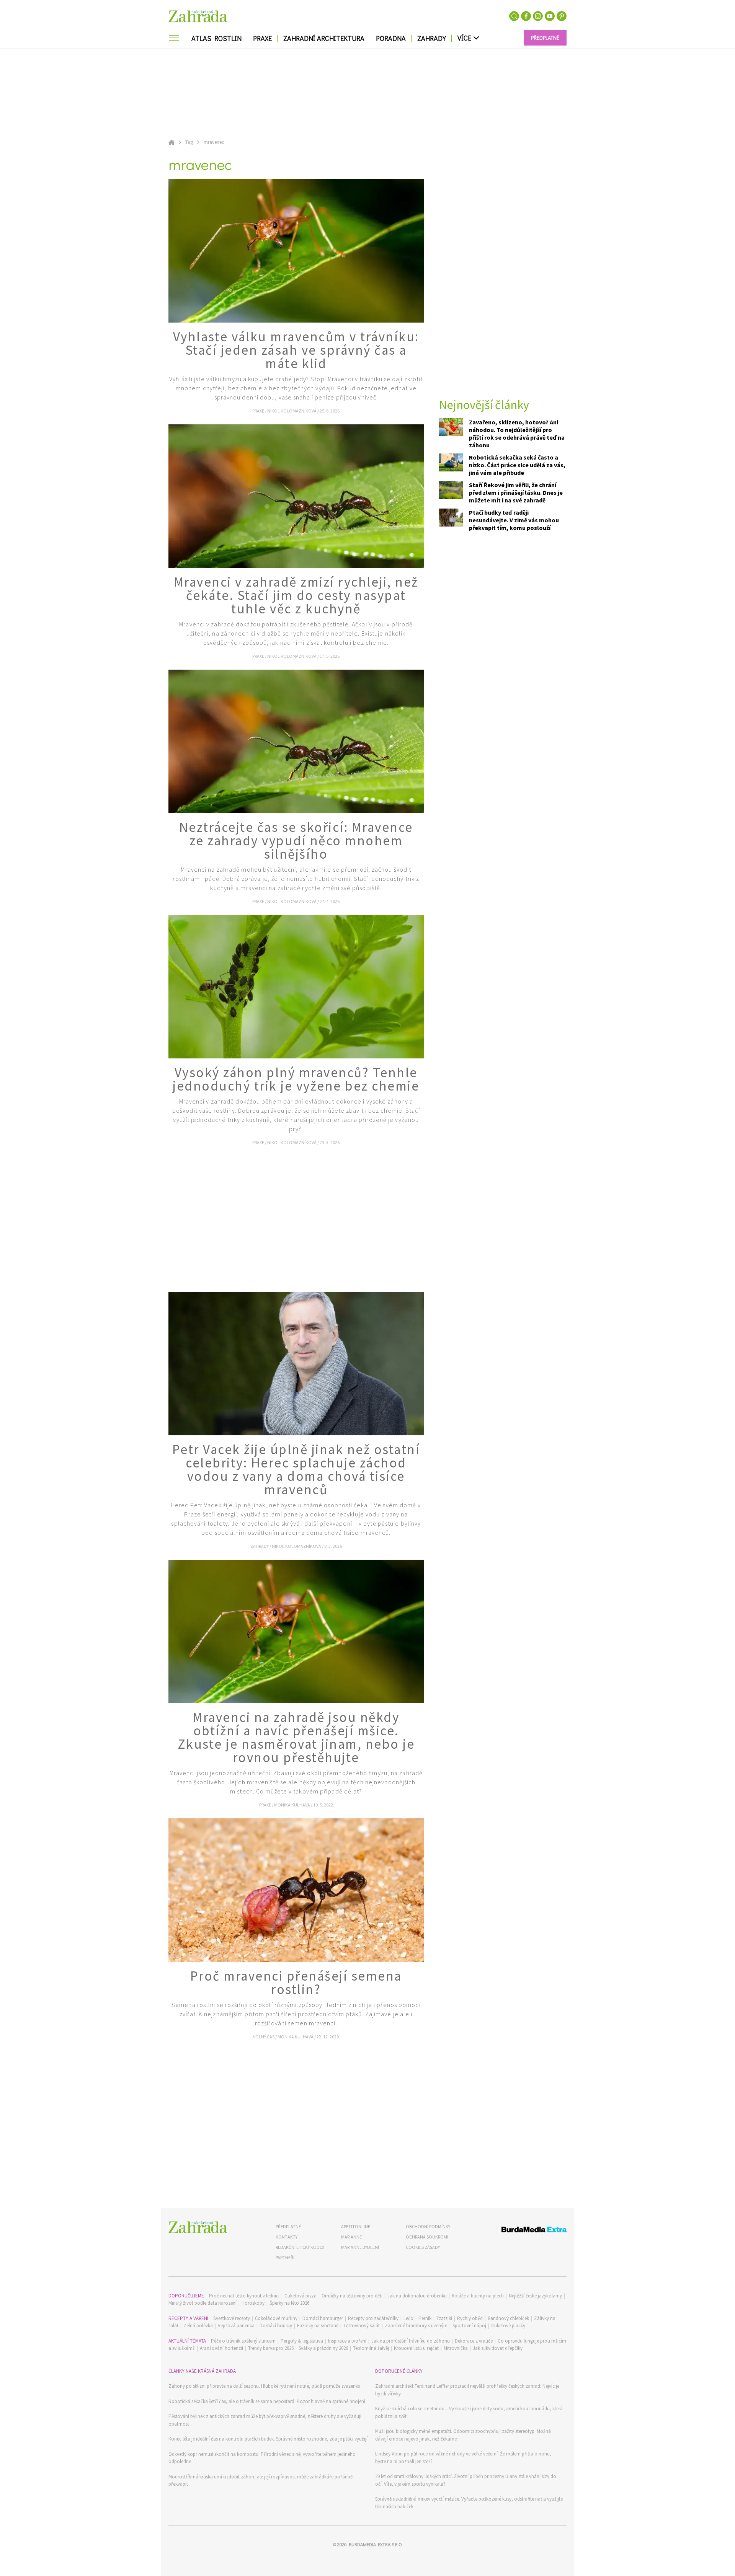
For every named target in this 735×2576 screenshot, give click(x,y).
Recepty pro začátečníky (373, 2318)
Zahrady (432, 38)
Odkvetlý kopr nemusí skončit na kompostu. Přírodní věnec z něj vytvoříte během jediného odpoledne (262, 2458)
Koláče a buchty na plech (478, 2296)
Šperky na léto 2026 (289, 2303)
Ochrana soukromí (427, 2237)
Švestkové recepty (232, 2318)
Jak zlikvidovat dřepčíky (498, 2348)
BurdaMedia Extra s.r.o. (376, 2544)
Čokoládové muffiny (276, 2318)
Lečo (408, 2318)
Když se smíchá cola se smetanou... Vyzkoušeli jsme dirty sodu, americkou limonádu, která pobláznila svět (469, 2412)
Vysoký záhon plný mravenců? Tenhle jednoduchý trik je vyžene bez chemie (296, 1079)
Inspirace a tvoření (347, 2341)
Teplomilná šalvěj (371, 2348)
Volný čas (264, 2037)
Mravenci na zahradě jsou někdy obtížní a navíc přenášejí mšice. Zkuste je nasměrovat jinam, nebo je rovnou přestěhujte (296, 1737)
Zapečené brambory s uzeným (416, 2326)
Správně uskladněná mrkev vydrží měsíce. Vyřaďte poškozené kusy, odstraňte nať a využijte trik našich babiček (469, 2503)
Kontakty (287, 2237)
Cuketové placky (508, 2326)
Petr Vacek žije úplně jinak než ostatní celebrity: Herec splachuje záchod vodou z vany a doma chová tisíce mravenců (296, 1470)
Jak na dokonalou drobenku (417, 2296)
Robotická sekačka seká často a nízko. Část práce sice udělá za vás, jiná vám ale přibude (517, 465)
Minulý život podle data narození (203, 2303)
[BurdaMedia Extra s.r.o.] (520, 2231)
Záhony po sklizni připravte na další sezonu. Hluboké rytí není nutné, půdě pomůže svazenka (265, 2386)
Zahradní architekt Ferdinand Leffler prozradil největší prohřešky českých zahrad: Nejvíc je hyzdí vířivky (467, 2390)
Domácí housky (276, 2326)
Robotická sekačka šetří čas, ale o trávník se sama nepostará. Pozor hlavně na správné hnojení (267, 2401)
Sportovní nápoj (469, 2326)
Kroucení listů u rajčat (416, 2348)
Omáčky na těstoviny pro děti (352, 2296)
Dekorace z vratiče (474, 2341)
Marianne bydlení (360, 2247)
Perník (425, 2318)
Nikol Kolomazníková (292, 411)
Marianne (351, 2237)
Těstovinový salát (362, 2326)
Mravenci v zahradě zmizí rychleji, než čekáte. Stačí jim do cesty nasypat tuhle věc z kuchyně (296, 595)
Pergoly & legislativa (302, 2341)
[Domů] (198, 2227)
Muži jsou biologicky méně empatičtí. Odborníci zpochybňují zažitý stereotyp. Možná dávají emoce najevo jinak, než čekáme (463, 2435)
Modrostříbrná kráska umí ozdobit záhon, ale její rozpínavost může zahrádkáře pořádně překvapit (261, 2481)
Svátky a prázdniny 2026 (323, 2348)
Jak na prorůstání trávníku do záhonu (411, 2341)
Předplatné (288, 2226)
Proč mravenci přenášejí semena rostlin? (296, 1983)
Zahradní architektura (324, 38)
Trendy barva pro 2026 (271, 2348)
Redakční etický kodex (300, 2247)
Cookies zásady (423, 2247)
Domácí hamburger (323, 2318)
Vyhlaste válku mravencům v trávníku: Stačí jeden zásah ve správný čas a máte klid (296, 350)
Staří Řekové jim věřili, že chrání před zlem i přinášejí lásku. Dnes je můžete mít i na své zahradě (516, 492)
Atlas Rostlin (216, 38)
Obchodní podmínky (428, 2226)
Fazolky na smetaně (318, 2326)
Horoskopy (253, 2303)
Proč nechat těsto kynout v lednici (244, 2296)
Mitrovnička (456, 2348)
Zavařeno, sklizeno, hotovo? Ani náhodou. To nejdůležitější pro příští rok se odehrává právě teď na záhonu (517, 434)
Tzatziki (444, 2318)
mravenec (214, 142)
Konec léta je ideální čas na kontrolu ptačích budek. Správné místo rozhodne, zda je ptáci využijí (268, 2439)
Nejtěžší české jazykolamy (535, 2296)
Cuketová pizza (301, 2296)
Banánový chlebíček (508, 2318)
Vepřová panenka (236, 2326)
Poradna (391, 38)
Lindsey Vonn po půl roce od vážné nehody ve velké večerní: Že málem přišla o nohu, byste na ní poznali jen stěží (463, 2458)
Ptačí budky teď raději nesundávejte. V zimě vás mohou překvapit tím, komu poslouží (514, 520)
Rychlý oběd (470, 2318)
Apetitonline (356, 2226)
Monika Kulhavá (292, 1805)
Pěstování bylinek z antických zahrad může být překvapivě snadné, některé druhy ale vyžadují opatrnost (265, 2420)
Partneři (285, 2257)
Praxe (262, 38)
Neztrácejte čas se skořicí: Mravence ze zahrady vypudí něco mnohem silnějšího (296, 841)
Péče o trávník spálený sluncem (243, 2341)
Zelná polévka (198, 2326)
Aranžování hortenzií (221, 2348)
